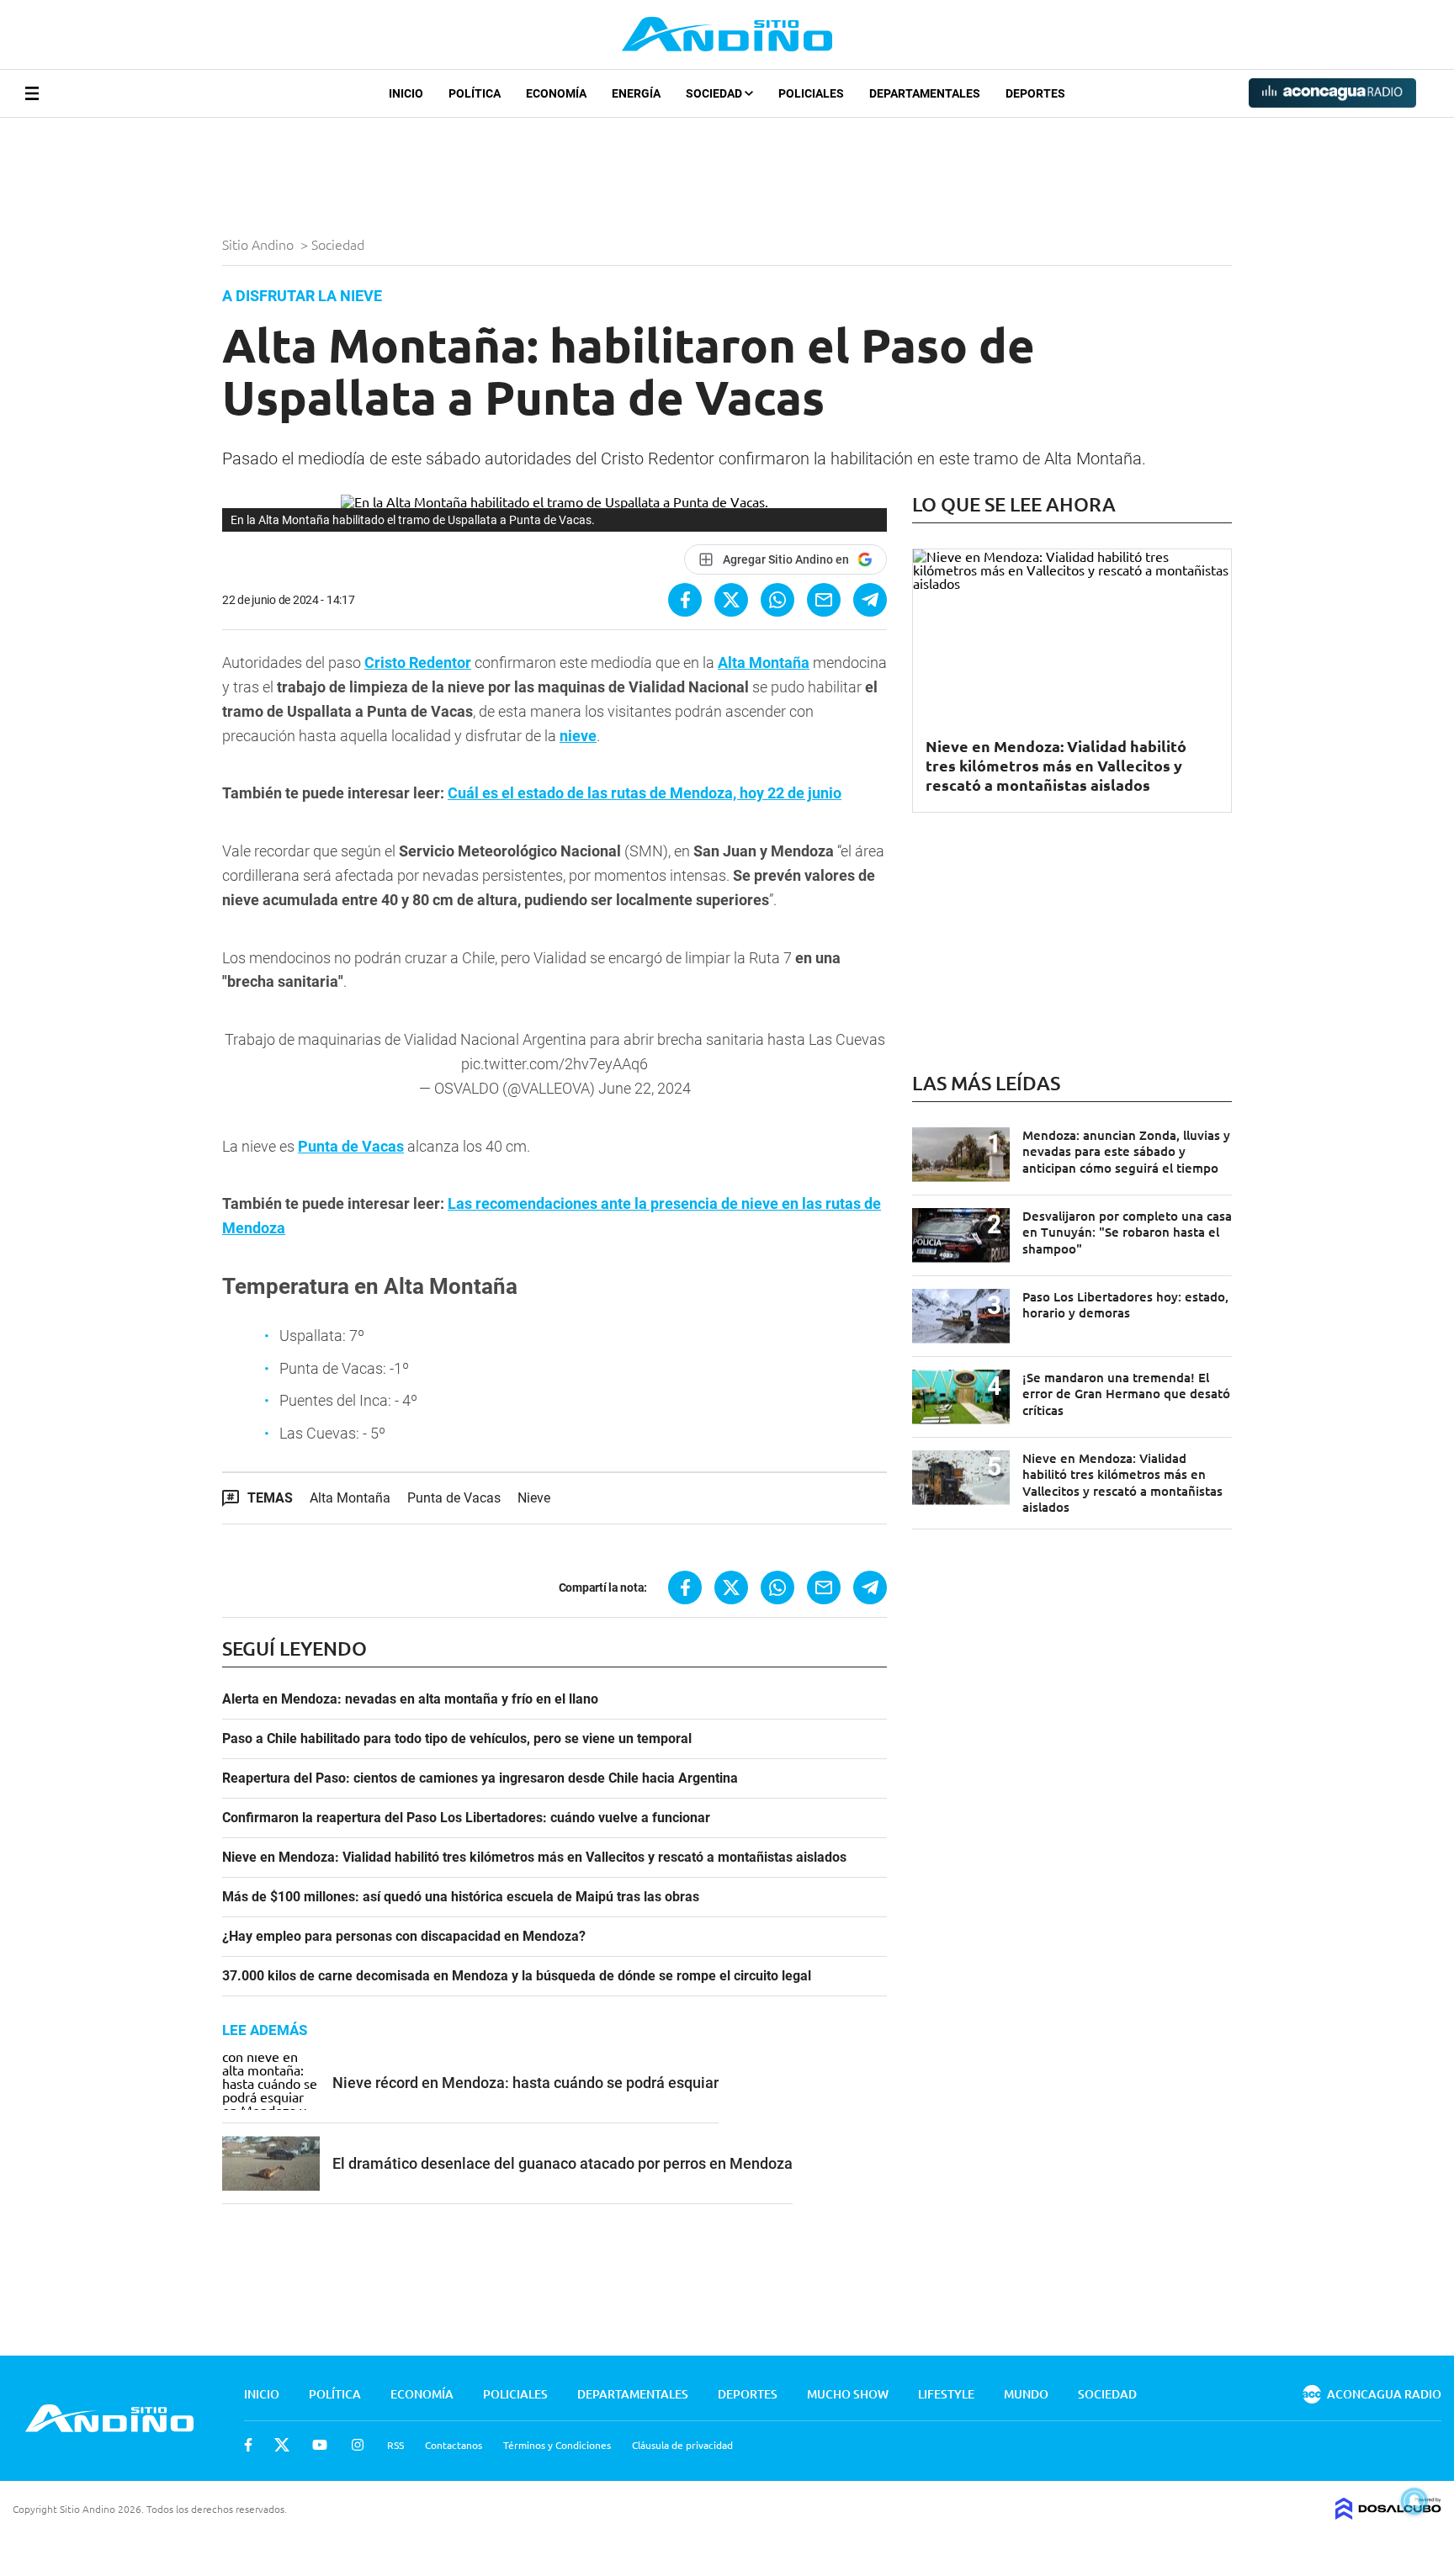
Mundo (1026, 2394)
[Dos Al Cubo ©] (1388, 2514)
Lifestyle (946, 2394)
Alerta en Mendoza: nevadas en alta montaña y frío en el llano (410, 1699)
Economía (556, 93)
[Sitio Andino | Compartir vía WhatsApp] (777, 600)
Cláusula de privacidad (682, 2445)
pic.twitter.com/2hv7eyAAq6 (555, 1064)
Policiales (811, 93)
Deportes (1035, 93)
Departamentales (925, 93)
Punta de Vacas (351, 1146)
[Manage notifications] (1414, 2501)
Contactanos (454, 2445)
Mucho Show (848, 2394)
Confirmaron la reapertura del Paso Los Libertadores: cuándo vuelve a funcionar (466, 1818)
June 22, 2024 (645, 1088)
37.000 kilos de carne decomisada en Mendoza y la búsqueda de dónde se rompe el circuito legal (517, 1976)
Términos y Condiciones (557, 2445)
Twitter (282, 2445)
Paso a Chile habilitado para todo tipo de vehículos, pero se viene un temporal (457, 1739)
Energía (636, 93)
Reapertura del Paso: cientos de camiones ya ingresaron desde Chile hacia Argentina (480, 1778)
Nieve (534, 1498)
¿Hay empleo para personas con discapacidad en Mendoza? (404, 1937)
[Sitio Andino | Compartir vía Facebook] (685, 600)
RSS (395, 2445)
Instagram (358, 2445)
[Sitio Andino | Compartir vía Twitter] (731, 600)
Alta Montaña (764, 663)
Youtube (320, 2445)
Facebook (248, 2445)
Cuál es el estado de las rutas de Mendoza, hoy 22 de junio (645, 793)
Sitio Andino (260, 244)
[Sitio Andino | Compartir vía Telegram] (870, 600)
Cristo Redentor (418, 663)
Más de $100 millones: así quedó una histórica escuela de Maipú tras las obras (461, 1897)
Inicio (406, 93)
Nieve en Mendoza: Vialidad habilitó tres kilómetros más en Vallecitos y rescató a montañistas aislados (534, 1858)
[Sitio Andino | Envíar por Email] (824, 600)
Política (475, 93)
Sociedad (715, 93)
